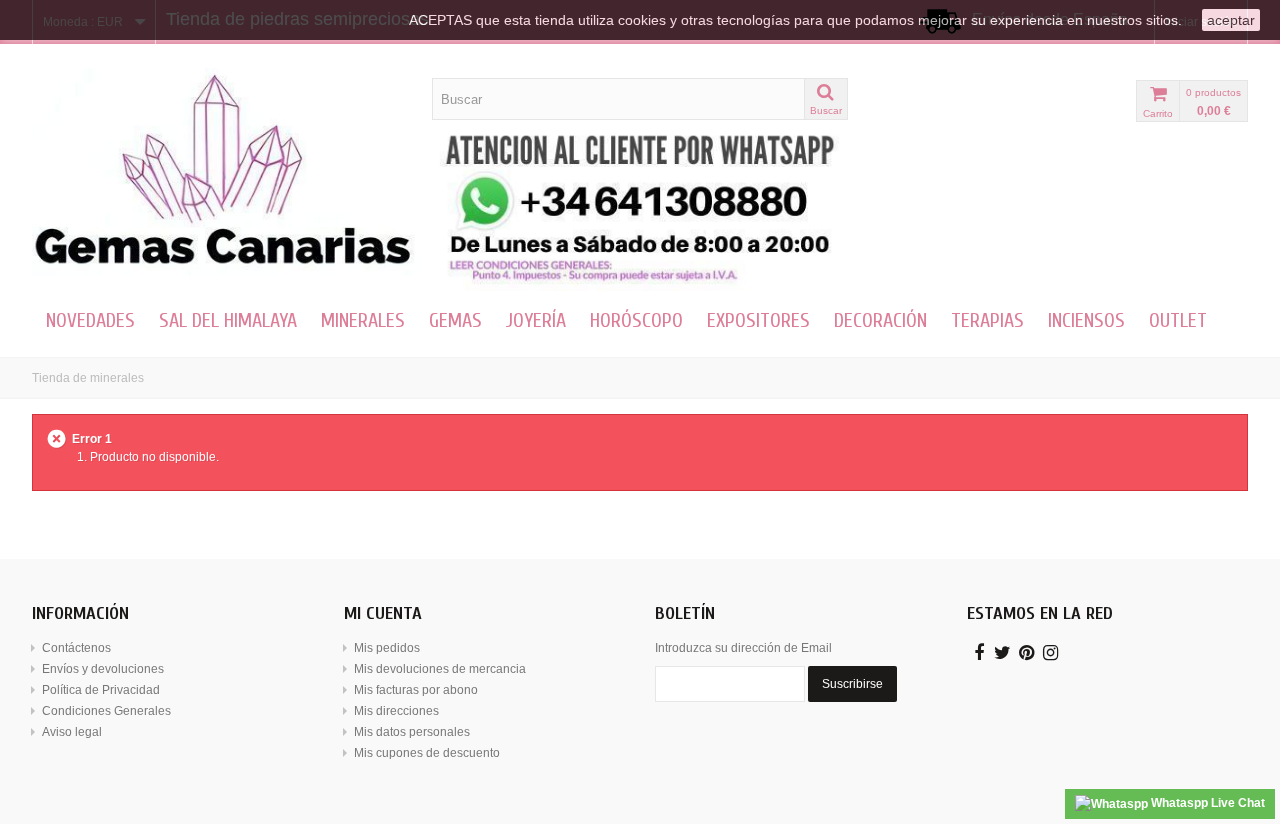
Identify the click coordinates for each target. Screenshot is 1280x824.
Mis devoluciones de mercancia (440, 669)
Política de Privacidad (101, 690)
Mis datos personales (412, 732)
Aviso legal (72, 732)
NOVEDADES (90, 320)
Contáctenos (76, 648)
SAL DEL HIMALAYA (228, 320)
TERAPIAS (987, 320)
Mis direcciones (396, 711)
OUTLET (1178, 320)
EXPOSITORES (758, 320)
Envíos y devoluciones (103, 669)
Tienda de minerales (88, 378)
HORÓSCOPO (636, 320)
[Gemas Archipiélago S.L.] (224, 172)
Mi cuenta (383, 613)
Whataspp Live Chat (1206, 803)
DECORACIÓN (880, 320)
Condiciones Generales (106, 711)
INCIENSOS (1086, 320)
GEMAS (455, 320)
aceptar (1231, 20)
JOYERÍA (536, 320)
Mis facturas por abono (416, 690)
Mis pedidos (387, 648)
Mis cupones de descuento (427, 753)
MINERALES (363, 320)
